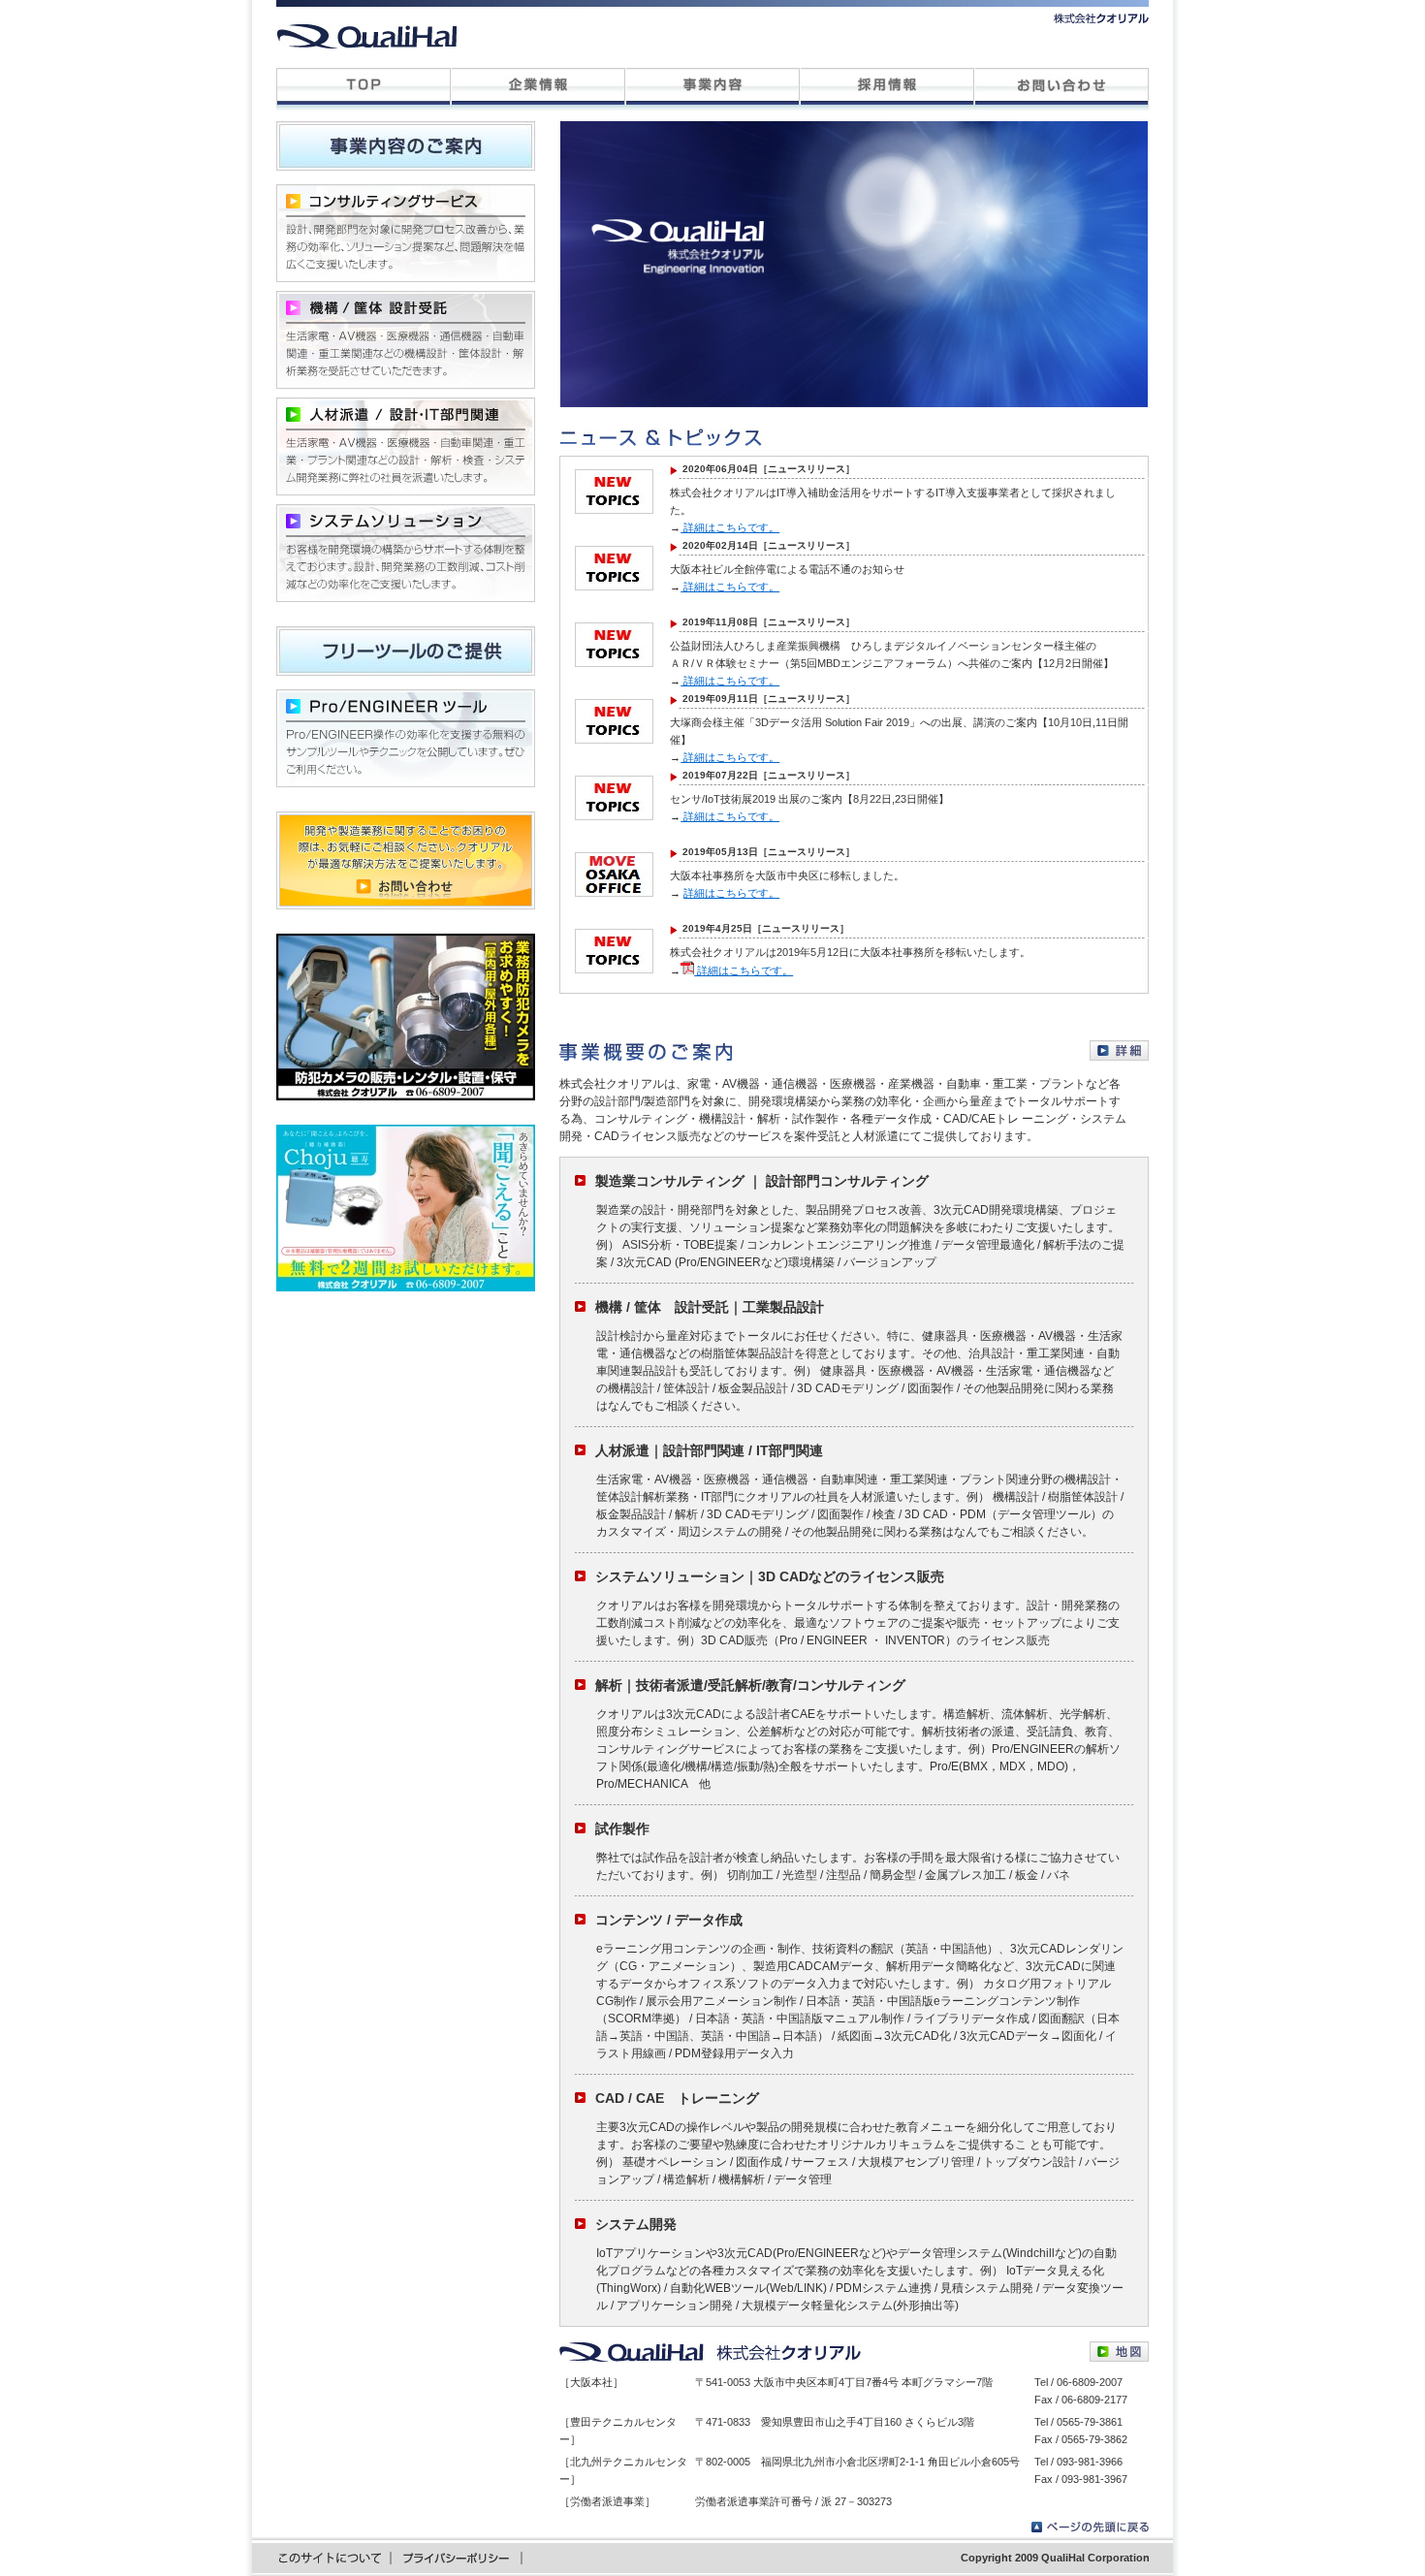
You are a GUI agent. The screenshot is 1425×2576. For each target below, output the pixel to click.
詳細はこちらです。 (730, 527)
